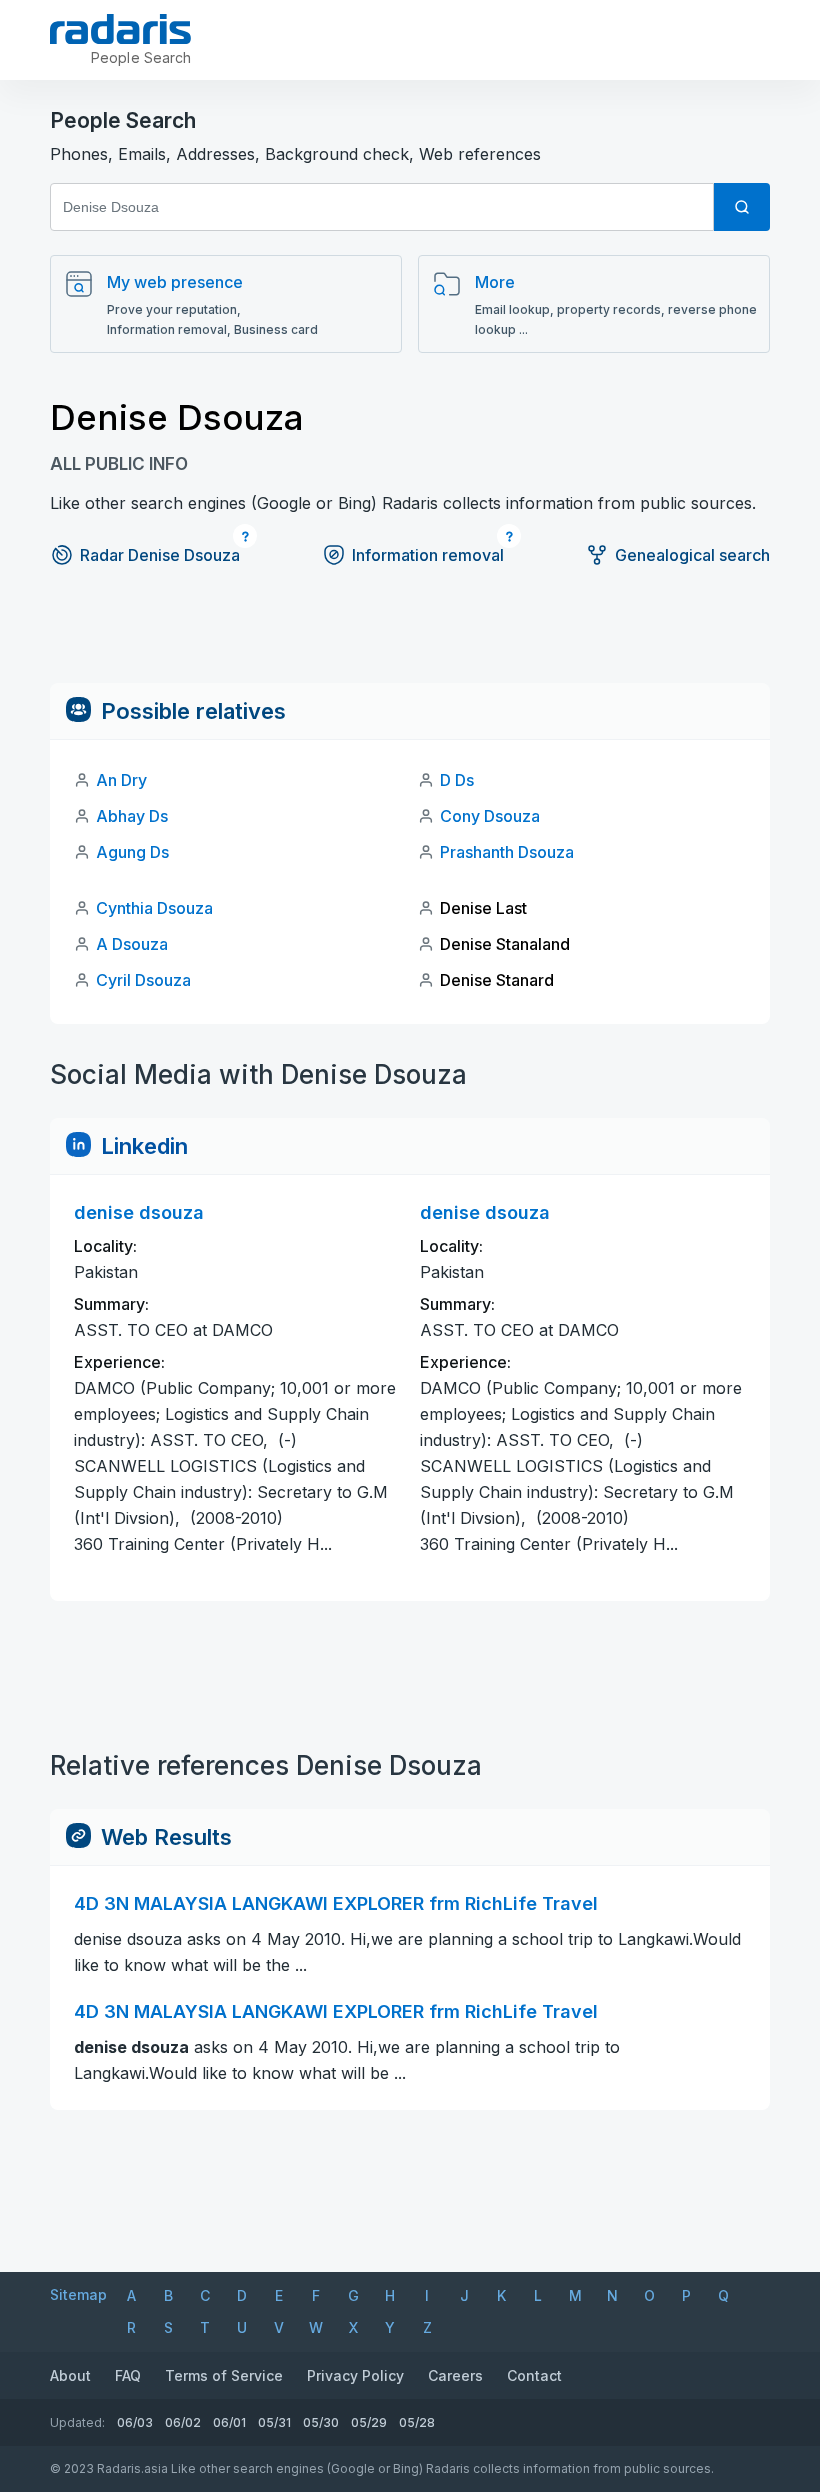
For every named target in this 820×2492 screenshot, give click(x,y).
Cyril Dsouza (143, 980)
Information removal (428, 555)
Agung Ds (132, 852)
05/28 (417, 2422)
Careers (455, 2375)
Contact (534, 2375)
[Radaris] (120, 29)
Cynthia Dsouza (154, 908)
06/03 (135, 2422)
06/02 (183, 2422)
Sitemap (78, 2294)
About (70, 2375)
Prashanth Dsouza (507, 852)
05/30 (321, 2422)
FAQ (128, 2375)
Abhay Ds (132, 816)
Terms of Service (224, 2375)
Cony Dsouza (490, 816)
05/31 (274, 2422)
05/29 (369, 2422)
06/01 (229, 2422)
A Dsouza (132, 944)
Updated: (77, 2422)
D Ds (457, 780)
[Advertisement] (410, 638)
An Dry (121, 780)
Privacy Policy (355, 2375)
